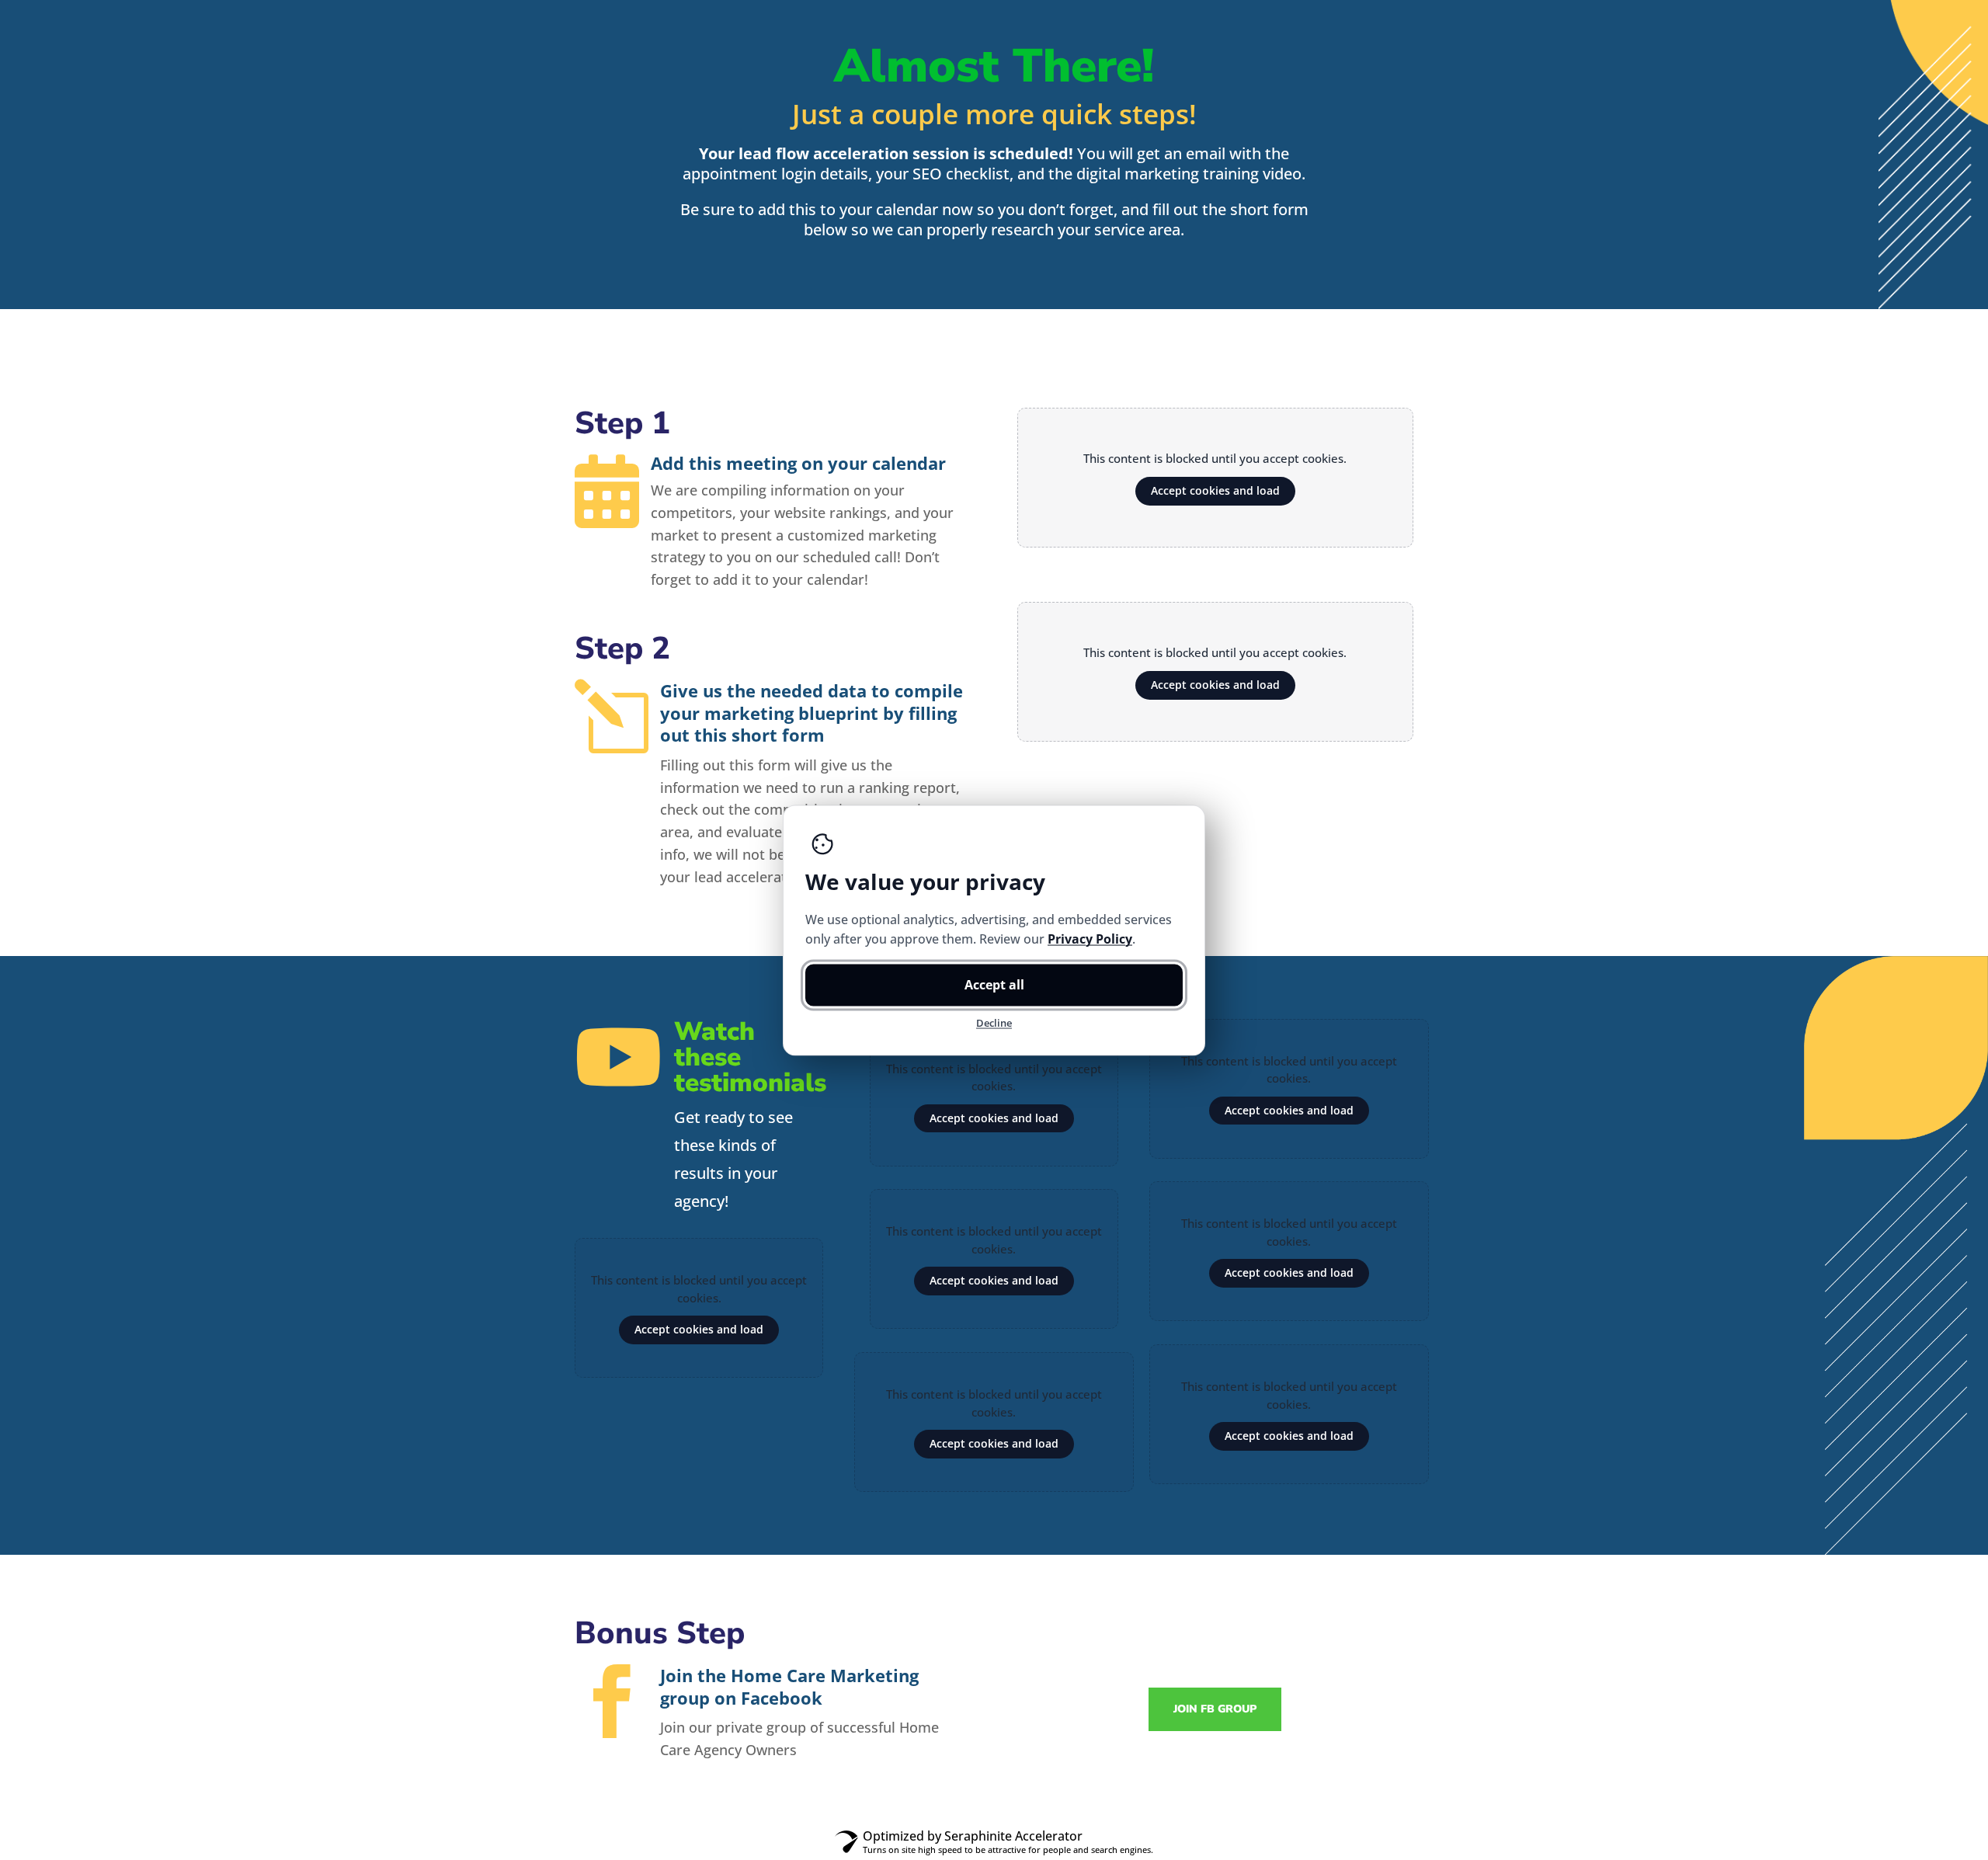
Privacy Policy (1090, 938)
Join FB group (1215, 1709)
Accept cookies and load (1215, 490)
